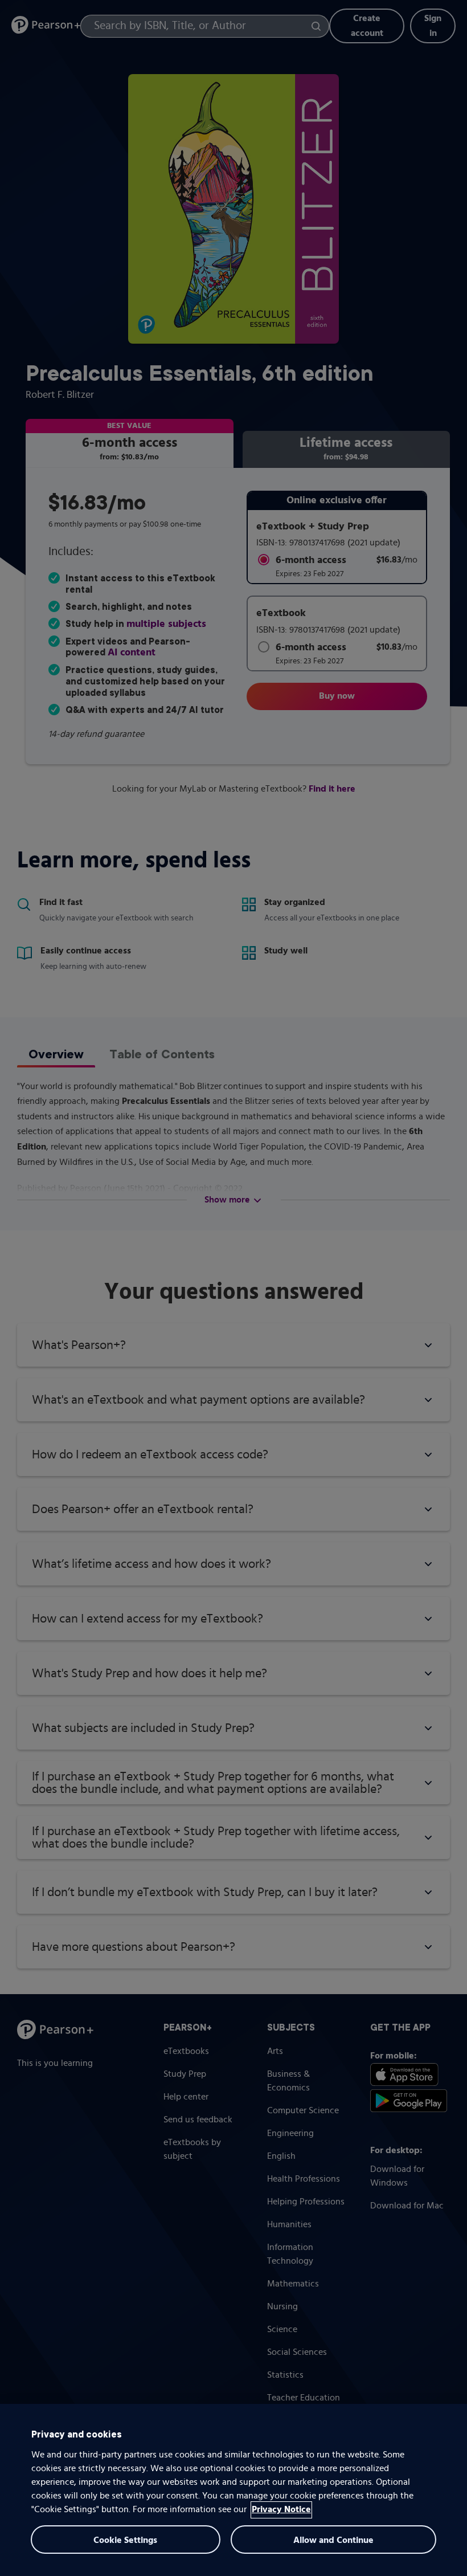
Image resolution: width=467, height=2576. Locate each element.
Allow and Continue (333, 2541)
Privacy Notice (281, 2510)
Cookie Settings (125, 2541)
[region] (233, 2490)
